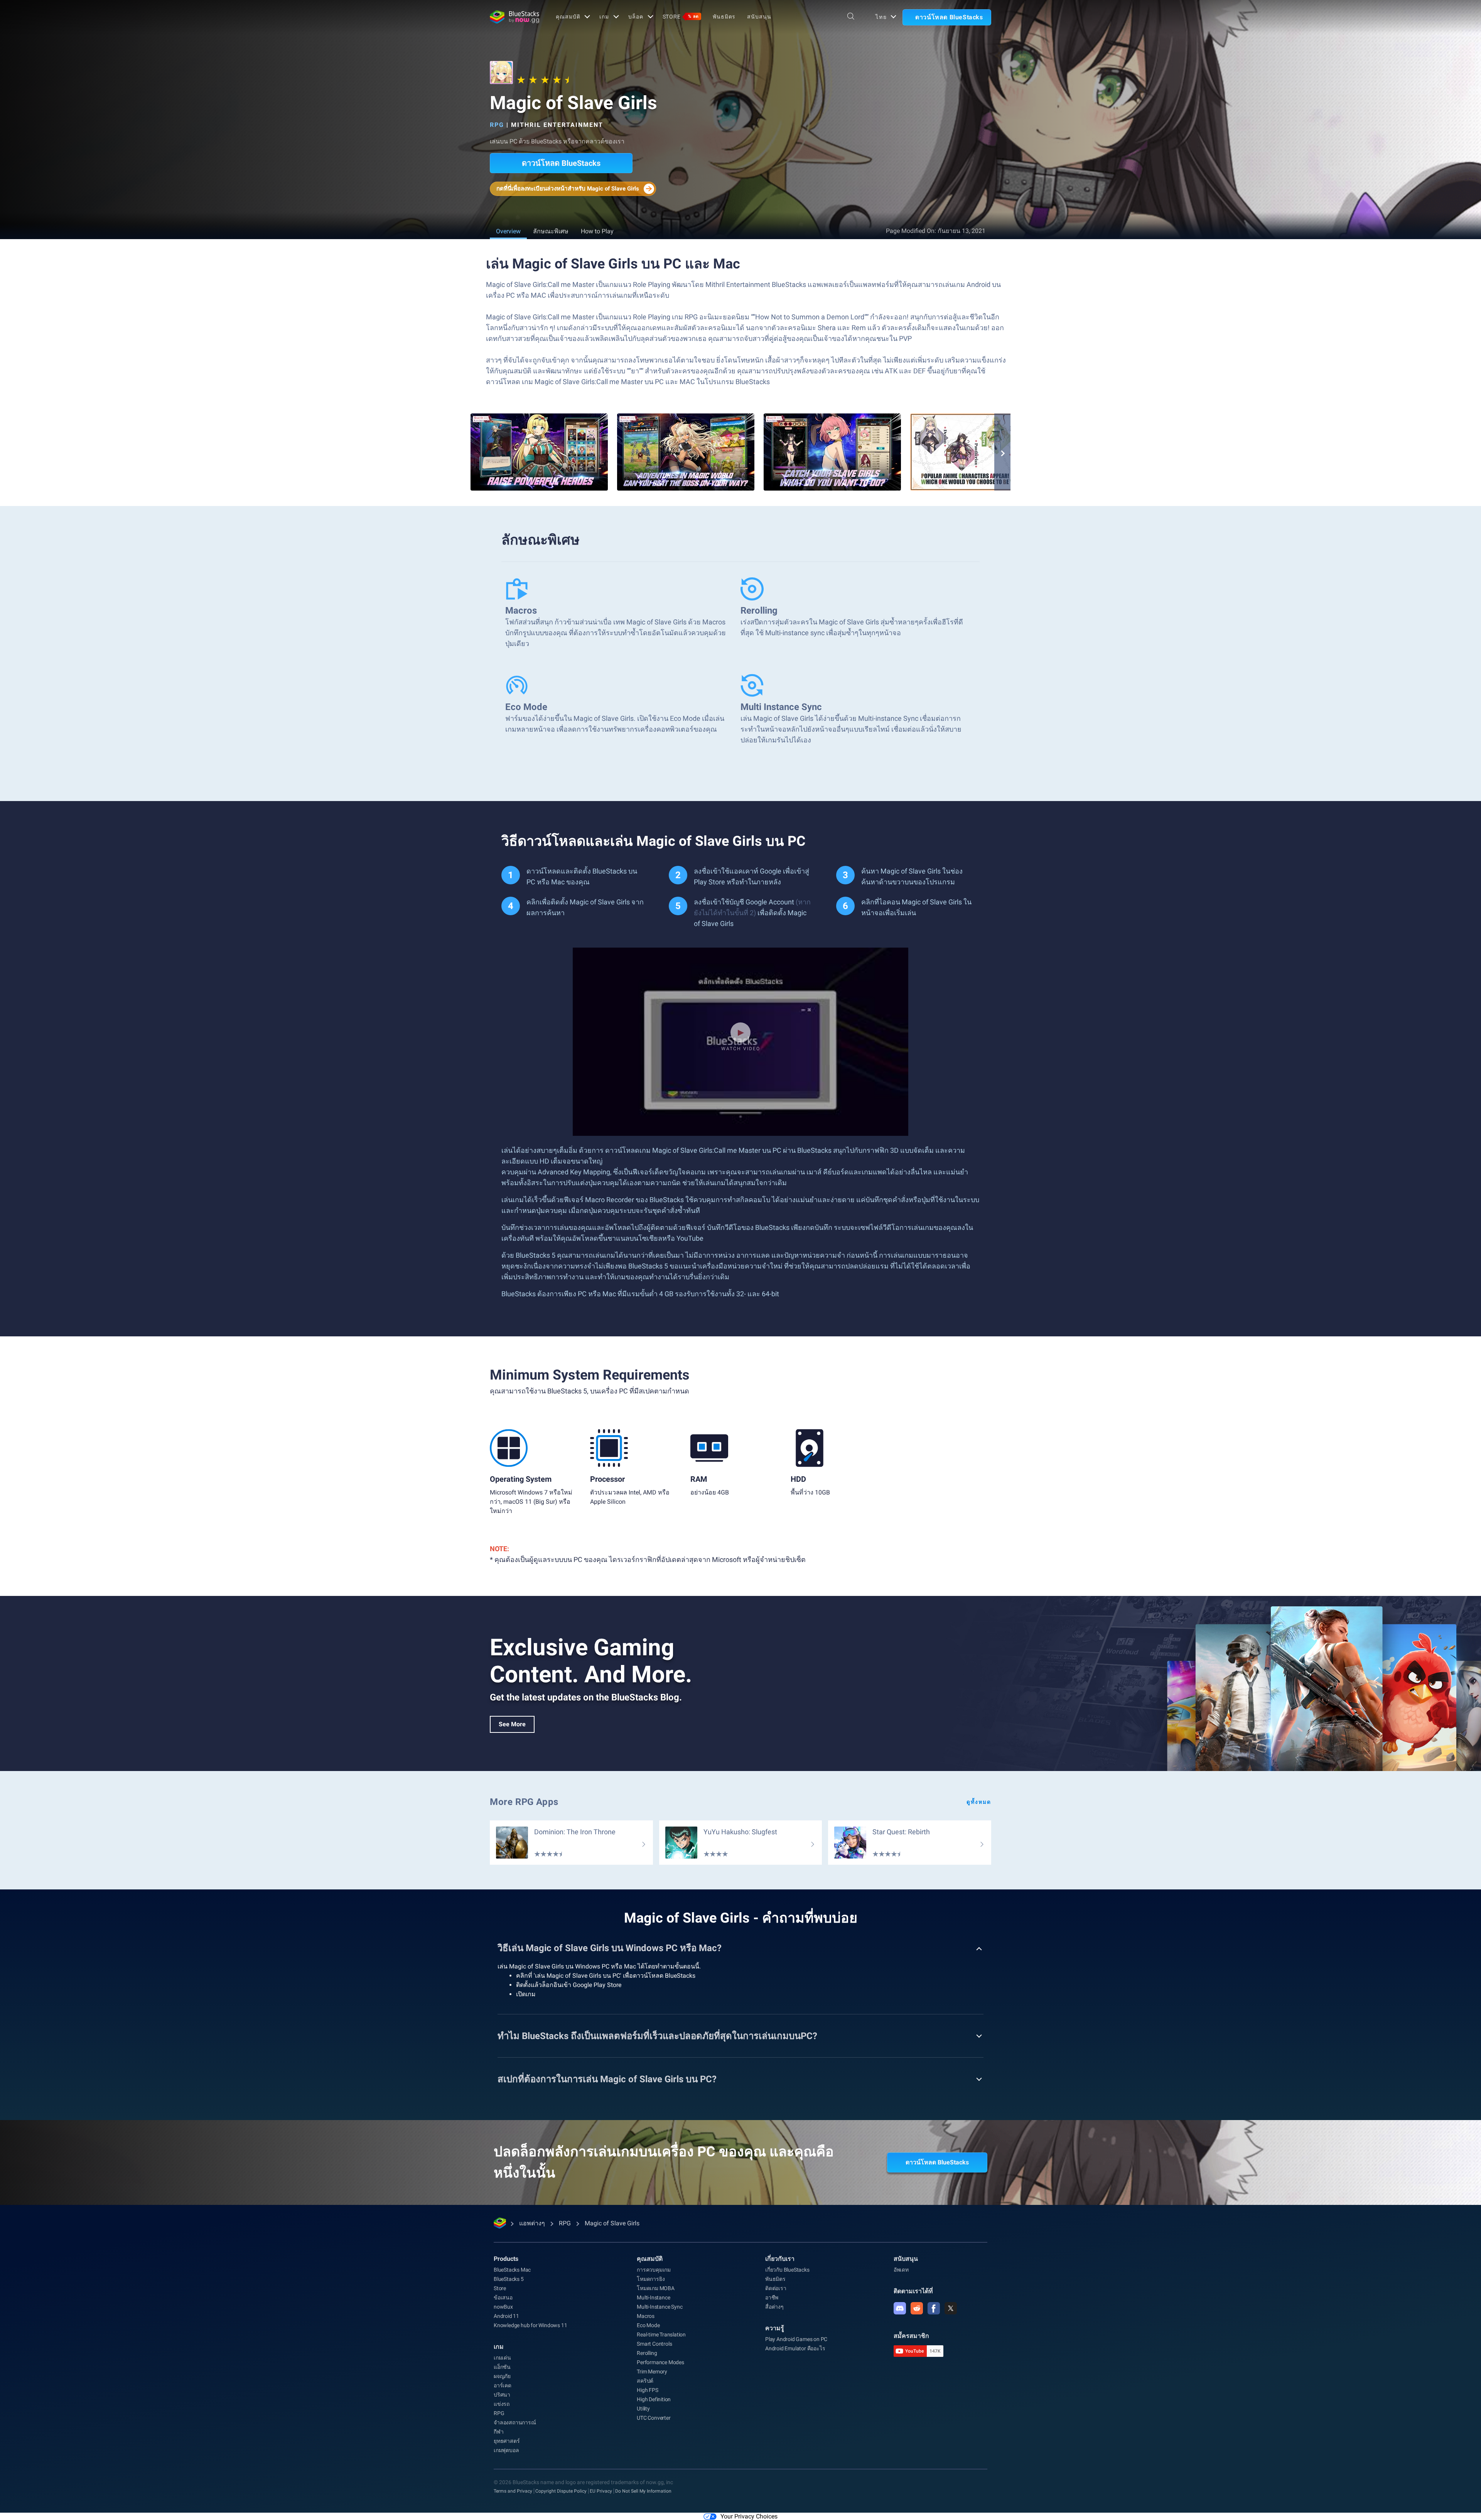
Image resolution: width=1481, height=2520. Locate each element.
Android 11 (506, 2316)
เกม (604, 17)
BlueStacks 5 (509, 2279)
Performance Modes (660, 2362)
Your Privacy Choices (749, 2516)
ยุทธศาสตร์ (507, 2441)
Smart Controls (654, 2344)
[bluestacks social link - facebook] (934, 2308)
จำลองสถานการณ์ (515, 2422)
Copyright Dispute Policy (561, 2491)
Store (681, 17)
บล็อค (636, 17)
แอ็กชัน (502, 2367)
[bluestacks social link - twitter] (951, 2308)
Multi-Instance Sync (660, 2307)
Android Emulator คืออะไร (795, 2348)
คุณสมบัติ (568, 17)
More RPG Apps (524, 1802)
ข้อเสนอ (503, 2297)
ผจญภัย (502, 2376)
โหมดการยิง (651, 2279)
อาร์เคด (503, 2385)
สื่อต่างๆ (774, 2307)
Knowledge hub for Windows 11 (530, 2325)
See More (512, 1724)
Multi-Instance (653, 2297)
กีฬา (498, 2432)
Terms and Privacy (513, 2491)
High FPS (647, 2390)
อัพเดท (901, 2270)
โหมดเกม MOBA (656, 2288)
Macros (646, 2316)
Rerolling (647, 2353)
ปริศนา (502, 2395)
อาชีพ (772, 2297)
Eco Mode (648, 2325)
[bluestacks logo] (514, 17)
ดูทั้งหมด (979, 1802)
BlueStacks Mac (512, 2270)
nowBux (503, 2307)
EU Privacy (601, 2491)
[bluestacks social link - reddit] (917, 2308)
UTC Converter (654, 2418)
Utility (643, 2409)
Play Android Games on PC (796, 2339)
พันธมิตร (724, 17)
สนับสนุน (759, 17)
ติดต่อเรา (776, 2288)
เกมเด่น (502, 2358)
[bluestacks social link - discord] (900, 2308)
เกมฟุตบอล (506, 2450)
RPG (497, 125)
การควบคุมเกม (654, 2270)
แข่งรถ (502, 2404)
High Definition (654, 2399)
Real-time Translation (661, 2334)
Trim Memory (652, 2372)
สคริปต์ (645, 2381)
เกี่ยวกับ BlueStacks (787, 2270)
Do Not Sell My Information (643, 2491)
